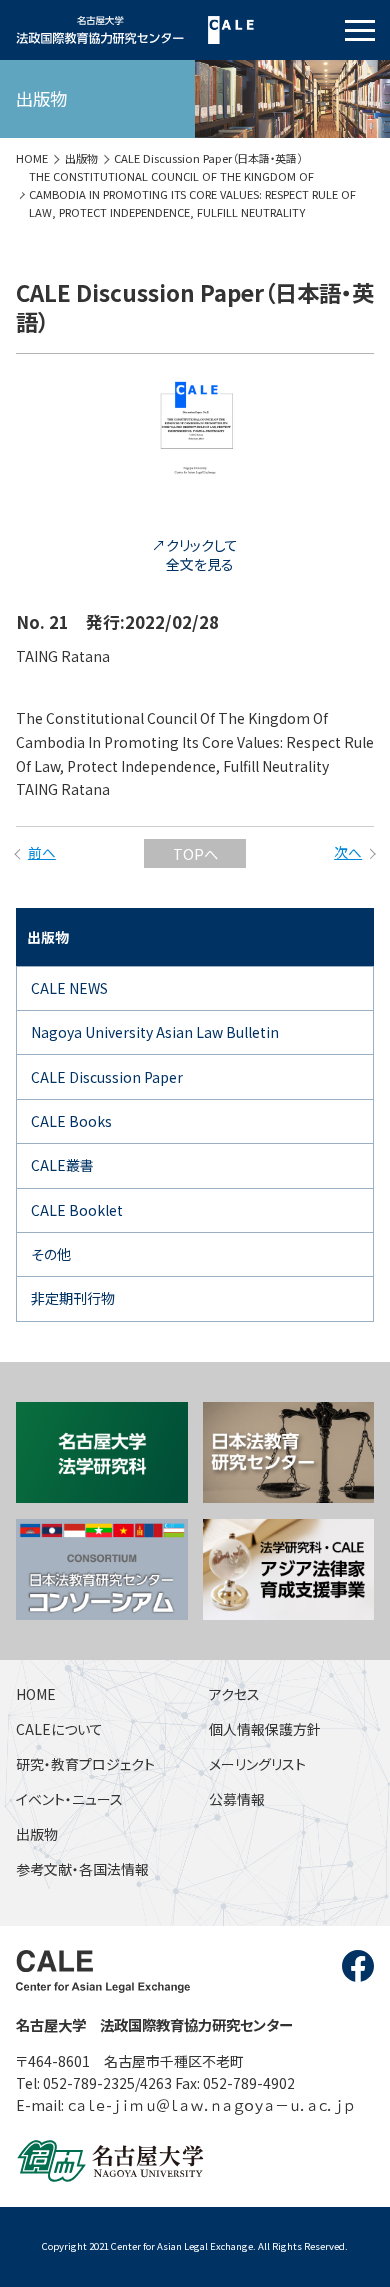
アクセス (234, 1694)
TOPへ (195, 853)
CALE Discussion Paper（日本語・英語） (208, 158)
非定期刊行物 (73, 1298)
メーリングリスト (257, 1764)
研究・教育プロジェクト (85, 1764)
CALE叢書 (62, 1165)
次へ (348, 852)
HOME (32, 158)
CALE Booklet (77, 1210)
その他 (51, 1254)
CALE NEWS (69, 988)
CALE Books (71, 1121)
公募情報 (237, 1799)
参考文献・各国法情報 (82, 1869)
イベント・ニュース (69, 1799)
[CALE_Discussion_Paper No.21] (194, 516)
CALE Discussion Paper (107, 1077)
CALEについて (59, 1729)
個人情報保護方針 (265, 1729)
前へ (42, 852)
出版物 (81, 158)
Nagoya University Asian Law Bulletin (155, 1032)
